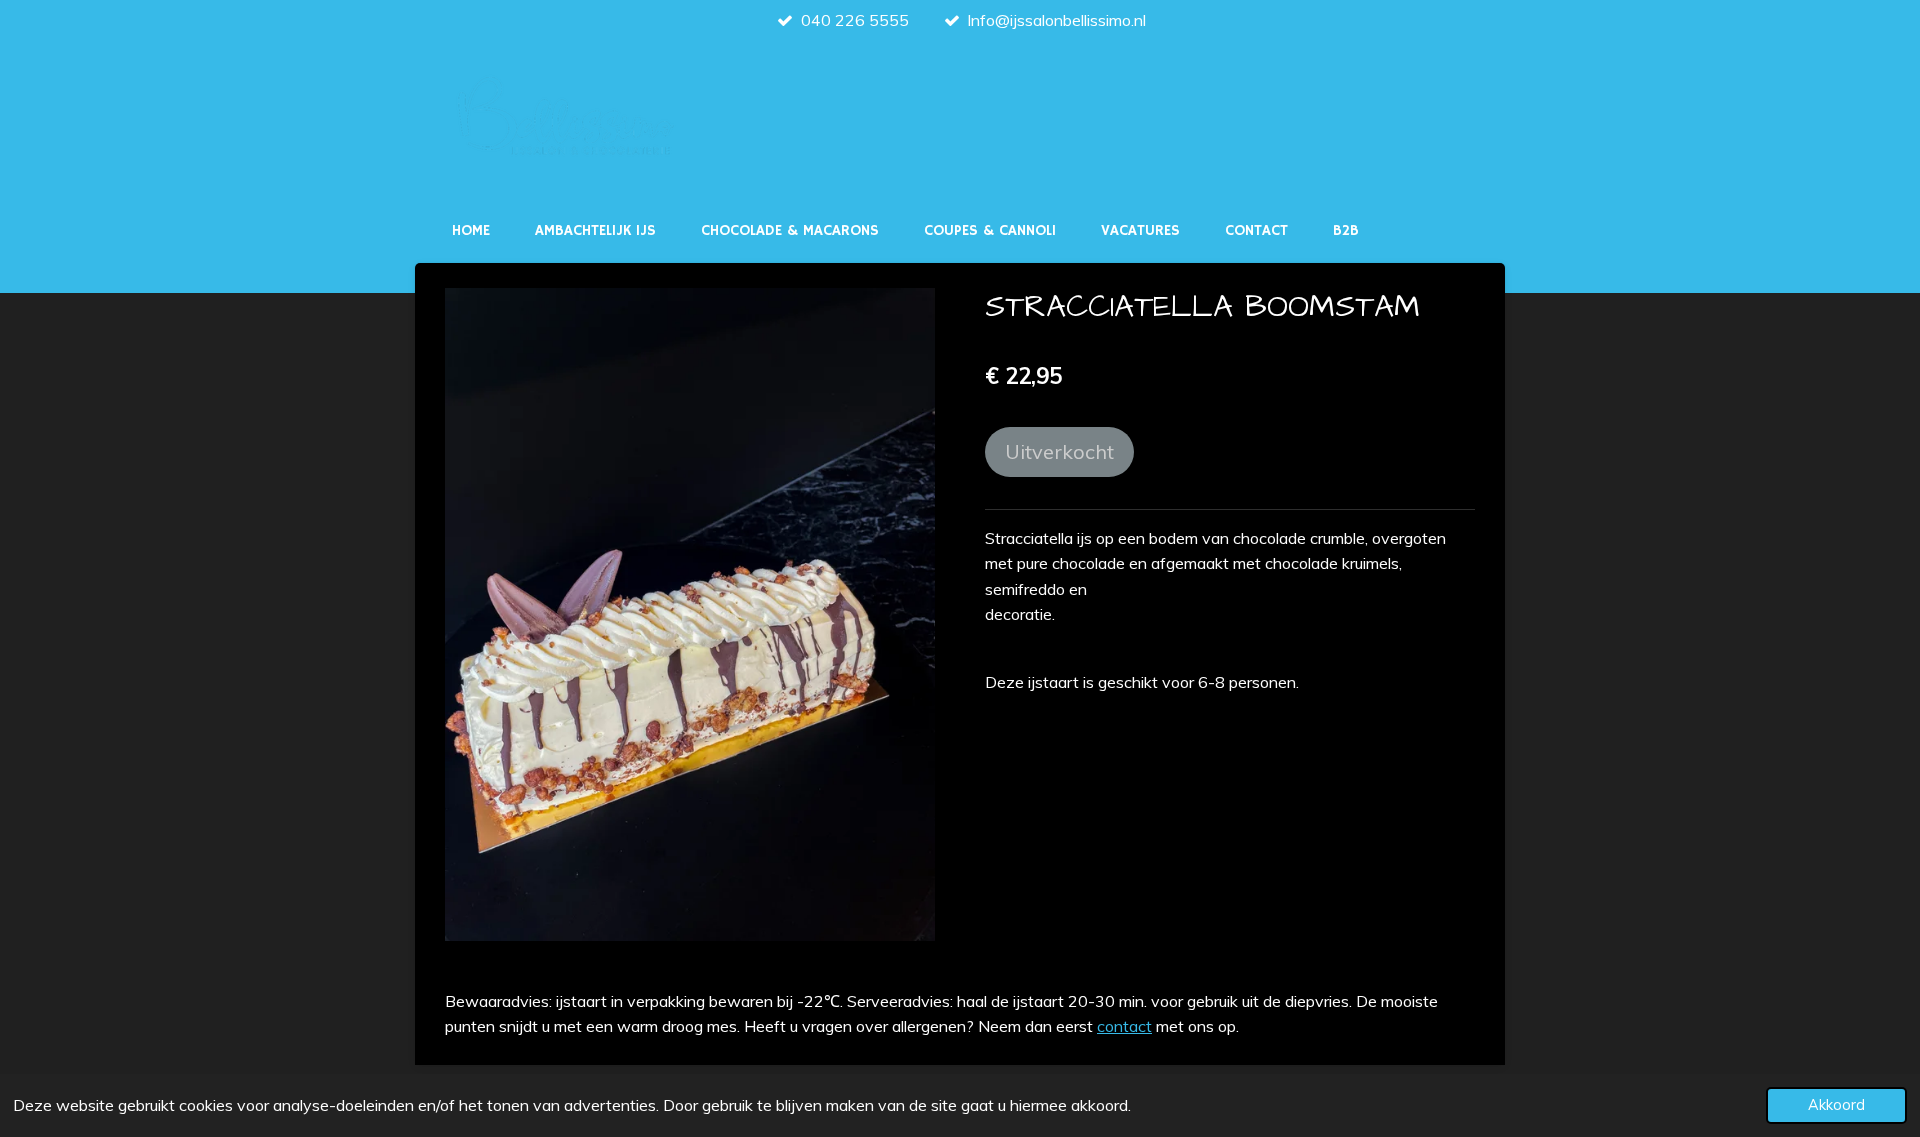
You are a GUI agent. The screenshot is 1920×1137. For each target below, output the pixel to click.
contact (1124, 1026)
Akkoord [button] (1836, 1105)
